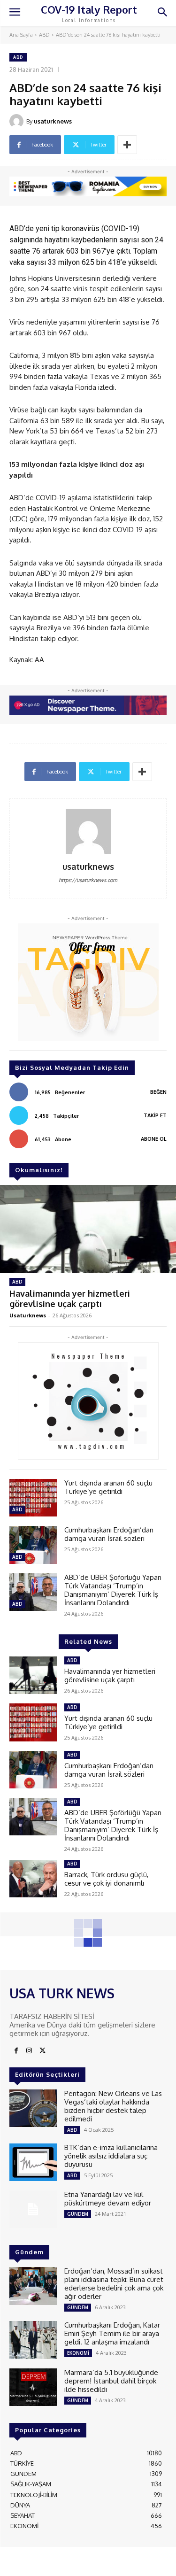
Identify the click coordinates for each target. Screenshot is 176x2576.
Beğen (158, 1092)
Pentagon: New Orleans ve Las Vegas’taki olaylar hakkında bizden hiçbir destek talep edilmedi (113, 2106)
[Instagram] (29, 2051)
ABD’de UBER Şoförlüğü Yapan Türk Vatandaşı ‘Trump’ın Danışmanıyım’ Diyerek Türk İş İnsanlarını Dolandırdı (113, 1590)
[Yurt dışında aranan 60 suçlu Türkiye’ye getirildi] (33, 1498)
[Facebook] (16, 2051)
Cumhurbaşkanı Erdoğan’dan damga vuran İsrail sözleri (109, 1534)
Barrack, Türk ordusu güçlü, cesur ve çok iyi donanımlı (106, 1879)
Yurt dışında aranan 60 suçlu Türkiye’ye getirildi (108, 1487)
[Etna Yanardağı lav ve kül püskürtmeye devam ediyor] (33, 2209)
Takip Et (155, 1115)
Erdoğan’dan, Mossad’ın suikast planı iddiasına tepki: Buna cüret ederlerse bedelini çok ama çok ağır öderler (114, 2284)
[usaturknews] (18, 121)
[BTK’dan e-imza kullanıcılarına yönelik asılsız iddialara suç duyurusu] (33, 2162)
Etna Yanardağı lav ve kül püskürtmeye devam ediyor (108, 2199)
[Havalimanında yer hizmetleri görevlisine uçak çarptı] (88, 1229)
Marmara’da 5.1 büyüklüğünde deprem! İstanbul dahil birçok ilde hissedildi (111, 2381)
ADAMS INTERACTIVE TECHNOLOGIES (62, 2565)
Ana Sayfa (21, 35)
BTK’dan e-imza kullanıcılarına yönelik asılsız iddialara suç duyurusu (111, 2156)
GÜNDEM (78, 2214)
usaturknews (53, 121)
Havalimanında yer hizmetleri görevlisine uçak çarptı (70, 1299)
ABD (44, 35)
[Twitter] (42, 2051)
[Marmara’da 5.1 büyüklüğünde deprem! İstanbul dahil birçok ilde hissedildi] (33, 2387)
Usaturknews (28, 1315)
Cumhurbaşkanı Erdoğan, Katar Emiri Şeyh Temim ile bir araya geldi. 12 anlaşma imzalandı (112, 2333)
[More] (127, 145)
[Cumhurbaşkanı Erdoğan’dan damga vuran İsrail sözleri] (33, 1545)
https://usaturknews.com (88, 880)
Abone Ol (154, 1139)
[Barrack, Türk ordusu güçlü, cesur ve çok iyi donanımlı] (33, 1879)
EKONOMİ (78, 2353)
